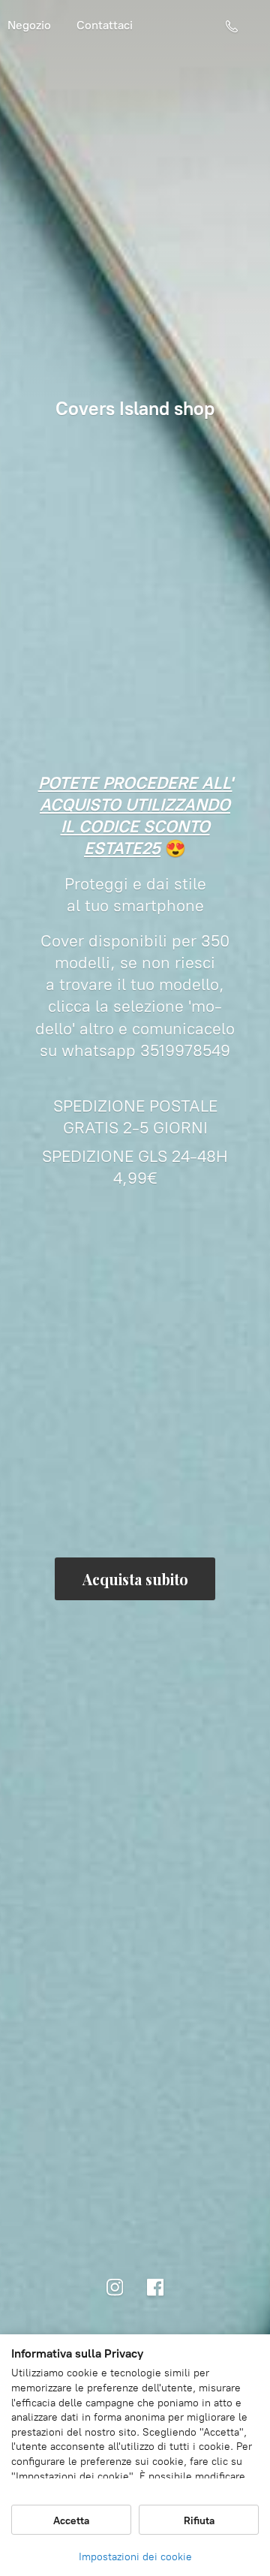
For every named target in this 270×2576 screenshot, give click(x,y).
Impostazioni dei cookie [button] (135, 2557)
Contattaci (105, 25)
